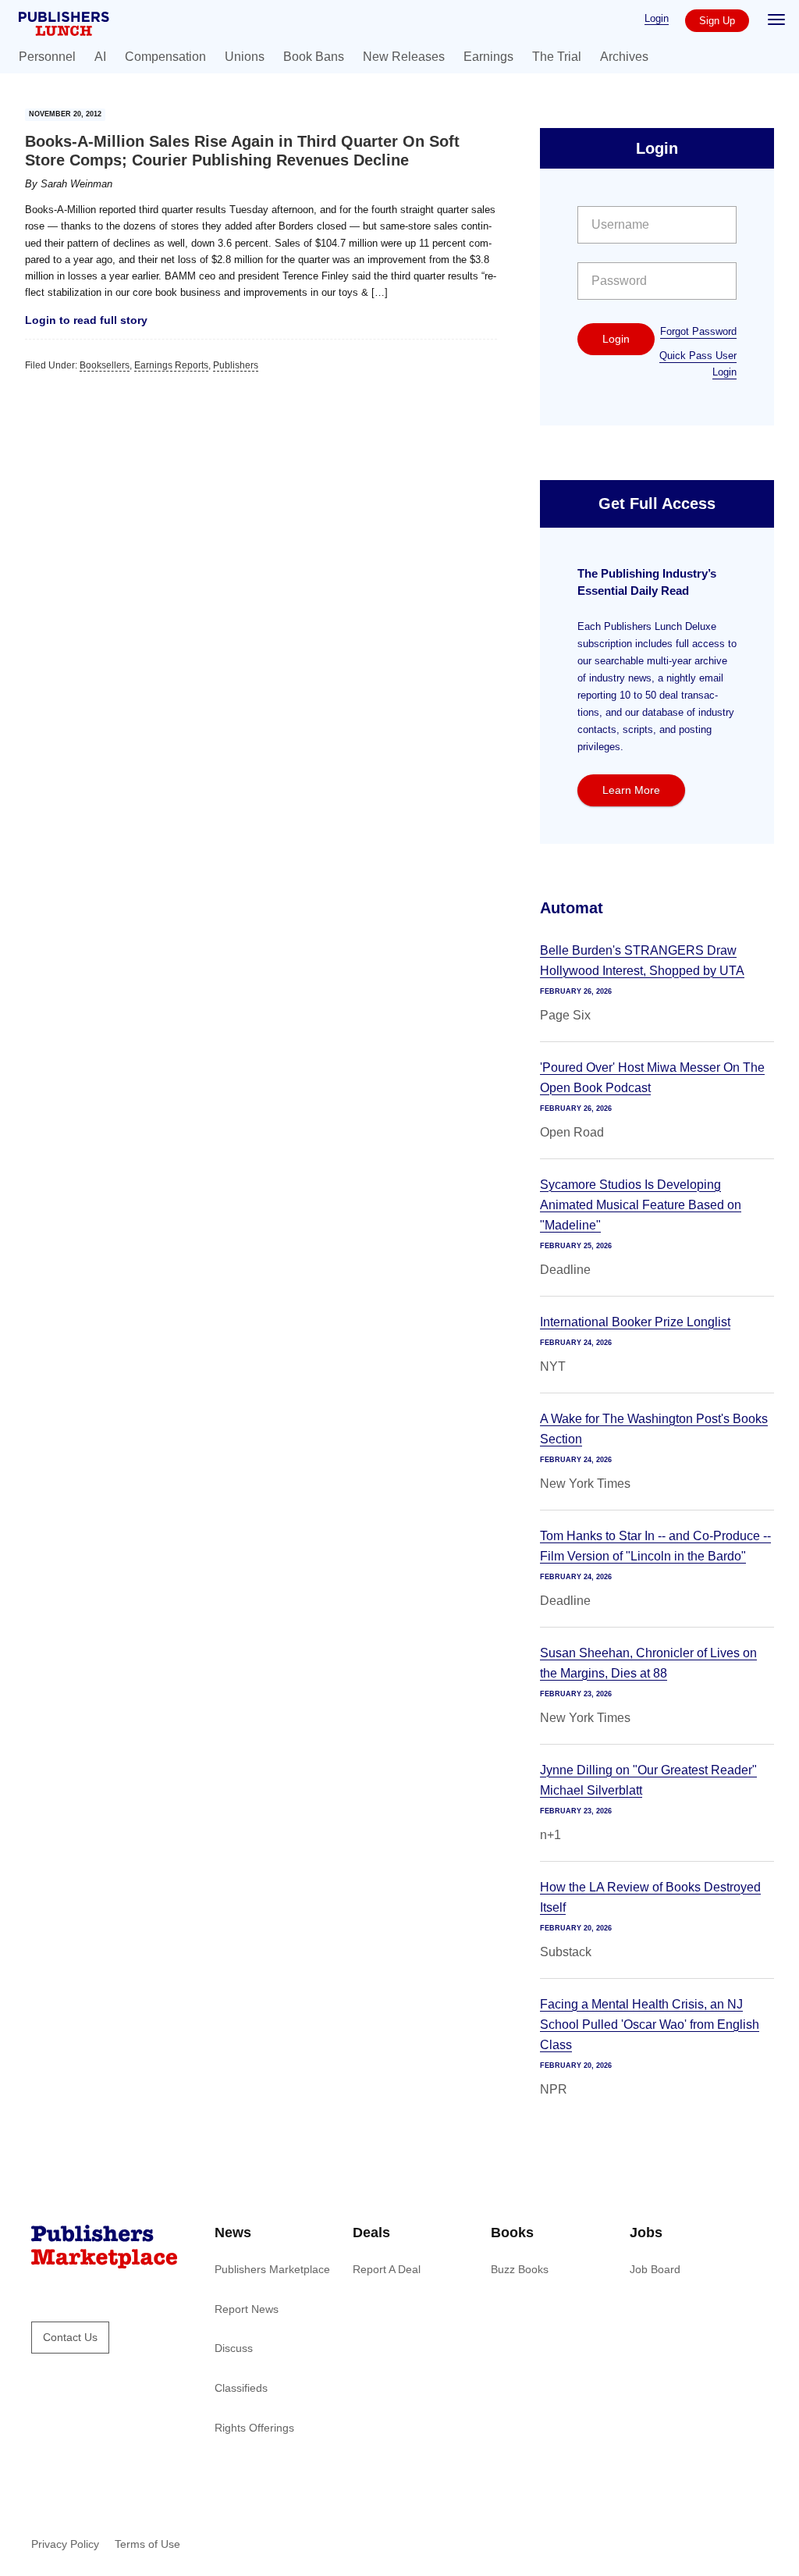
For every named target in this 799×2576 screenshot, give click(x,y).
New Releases (404, 57)
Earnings (488, 57)
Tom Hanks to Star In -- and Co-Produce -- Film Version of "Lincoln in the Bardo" (655, 1546)
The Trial (557, 57)
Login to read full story (86, 320)
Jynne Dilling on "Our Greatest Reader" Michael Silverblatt (648, 1780)
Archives (624, 57)
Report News (247, 2309)
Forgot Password (698, 331)
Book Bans (314, 57)
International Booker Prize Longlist (635, 1322)
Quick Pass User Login (698, 364)
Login (657, 18)
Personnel (47, 57)
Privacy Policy (65, 2544)
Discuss (234, 2348)
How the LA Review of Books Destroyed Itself (650, 1897)
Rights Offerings (254, 2428)
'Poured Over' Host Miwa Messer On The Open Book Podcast (652, 1078)
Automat (572, 908)
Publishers (236, 365)
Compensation (165, 57)
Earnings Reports (171, 365)
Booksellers (105, 365)
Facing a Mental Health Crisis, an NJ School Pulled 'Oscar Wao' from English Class (650, 2025)
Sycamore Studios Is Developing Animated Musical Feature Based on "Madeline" (641, 1205)
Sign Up (717, 21)
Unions (245, 57)
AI (100, 57)
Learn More (631, 790)
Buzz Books (520, 2269)
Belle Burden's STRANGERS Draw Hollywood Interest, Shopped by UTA (642, 961)
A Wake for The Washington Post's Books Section (654, 1429)
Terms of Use (147, 2544)
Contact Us (70, 2337)
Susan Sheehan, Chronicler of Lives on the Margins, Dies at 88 (648, 1663)
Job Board (655, 2269)
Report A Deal (387, 2269)
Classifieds (241, 2388)
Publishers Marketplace (272, 2269)
